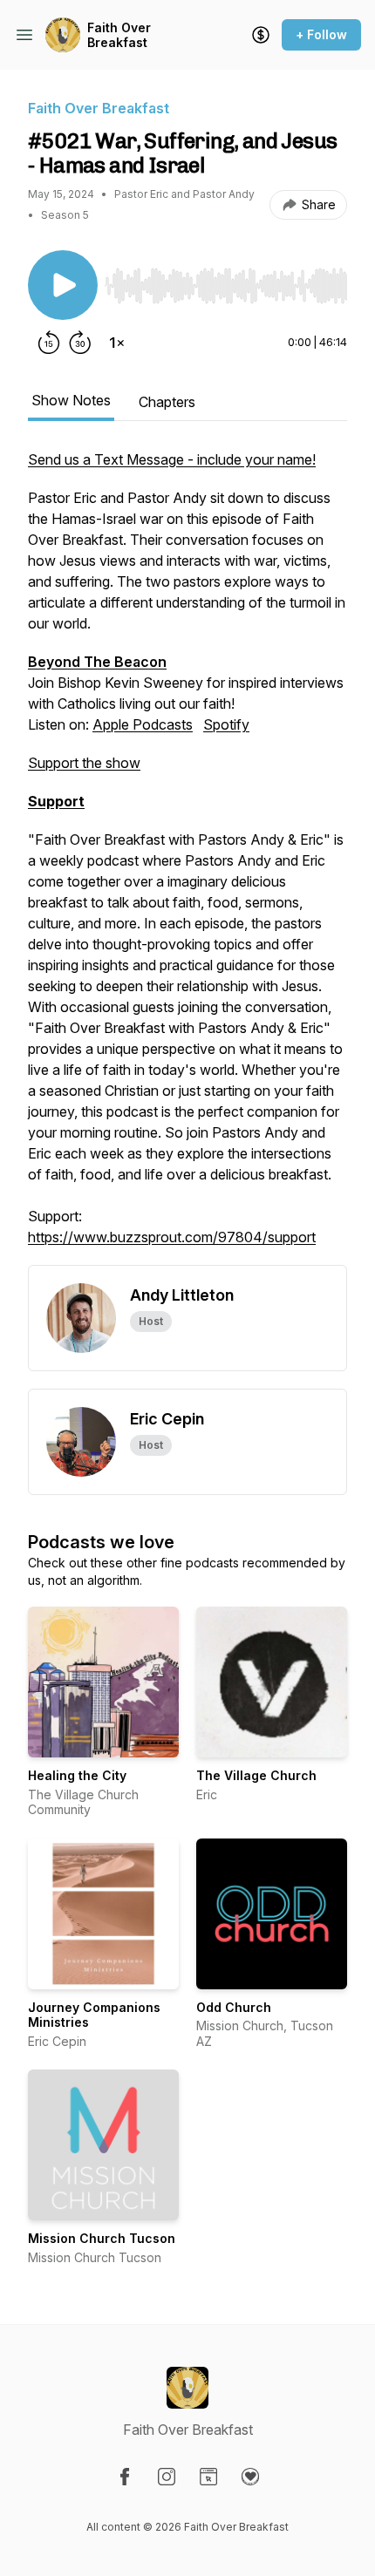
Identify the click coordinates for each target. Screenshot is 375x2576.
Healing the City (77, 1775)
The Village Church (256, 1775)
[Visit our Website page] (208, 2477)
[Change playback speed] (117, 343)
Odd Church (234, 2007)
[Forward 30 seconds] (80, 343)
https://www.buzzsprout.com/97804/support (172, 1237)
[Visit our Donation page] (250, 2477)
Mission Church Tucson (102, 2238)
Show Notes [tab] (71, 400)
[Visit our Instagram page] (167, 2477)
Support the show (84, 763)
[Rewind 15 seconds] (49, 343)
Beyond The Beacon (97, 662)
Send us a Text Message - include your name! (172, 459)
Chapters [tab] (167, 402)
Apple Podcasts (143, 724)
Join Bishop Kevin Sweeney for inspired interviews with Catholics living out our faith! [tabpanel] (187, 848)
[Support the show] (261, 35)
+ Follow (321, 34)
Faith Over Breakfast (119, 35)
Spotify (226, 724)
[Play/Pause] (63, 285)
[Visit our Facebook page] (125, 2477)
